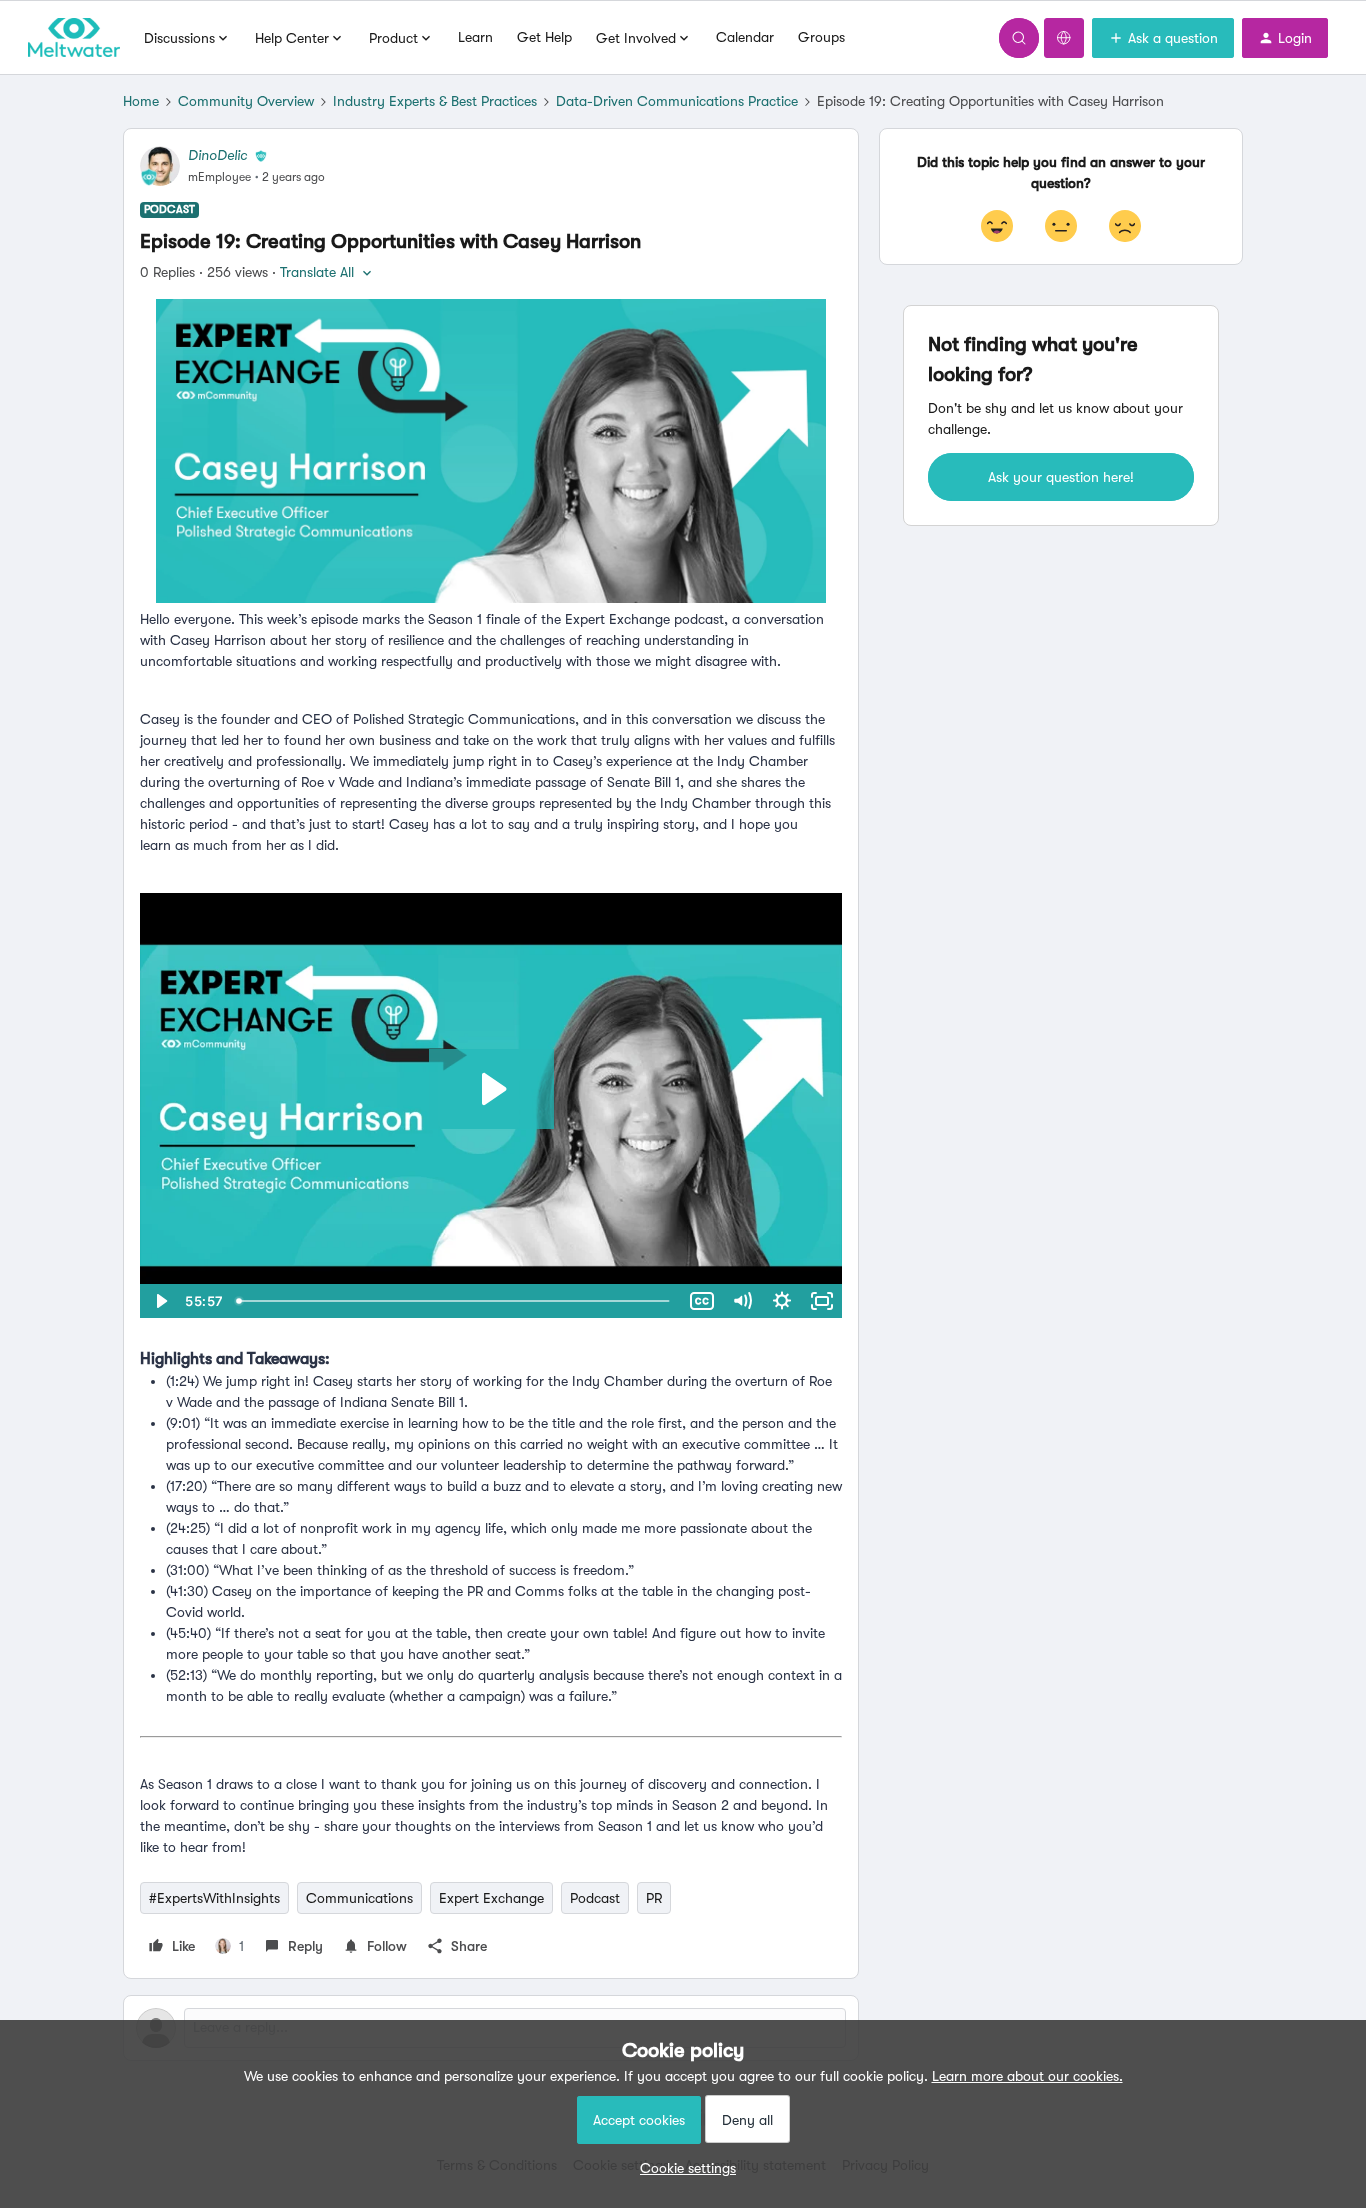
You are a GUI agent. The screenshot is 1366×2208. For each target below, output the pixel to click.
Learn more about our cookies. (1027, 2076)
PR (654, 1898)
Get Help (544, 37)
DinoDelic (217, 155)
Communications (359, 1898)
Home (141, 101)
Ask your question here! (1061, 477)
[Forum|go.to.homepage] (74, 38)
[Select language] (1064, 38)
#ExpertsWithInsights (214, 1898)
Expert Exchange (491, 1898)
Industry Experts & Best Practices (435, 101)
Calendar (745, 37)
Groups (821, 37)
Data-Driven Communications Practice (677, 101)
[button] (1163, 38)
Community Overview (246, 101)
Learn (475, 37)
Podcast (595, 1898)
